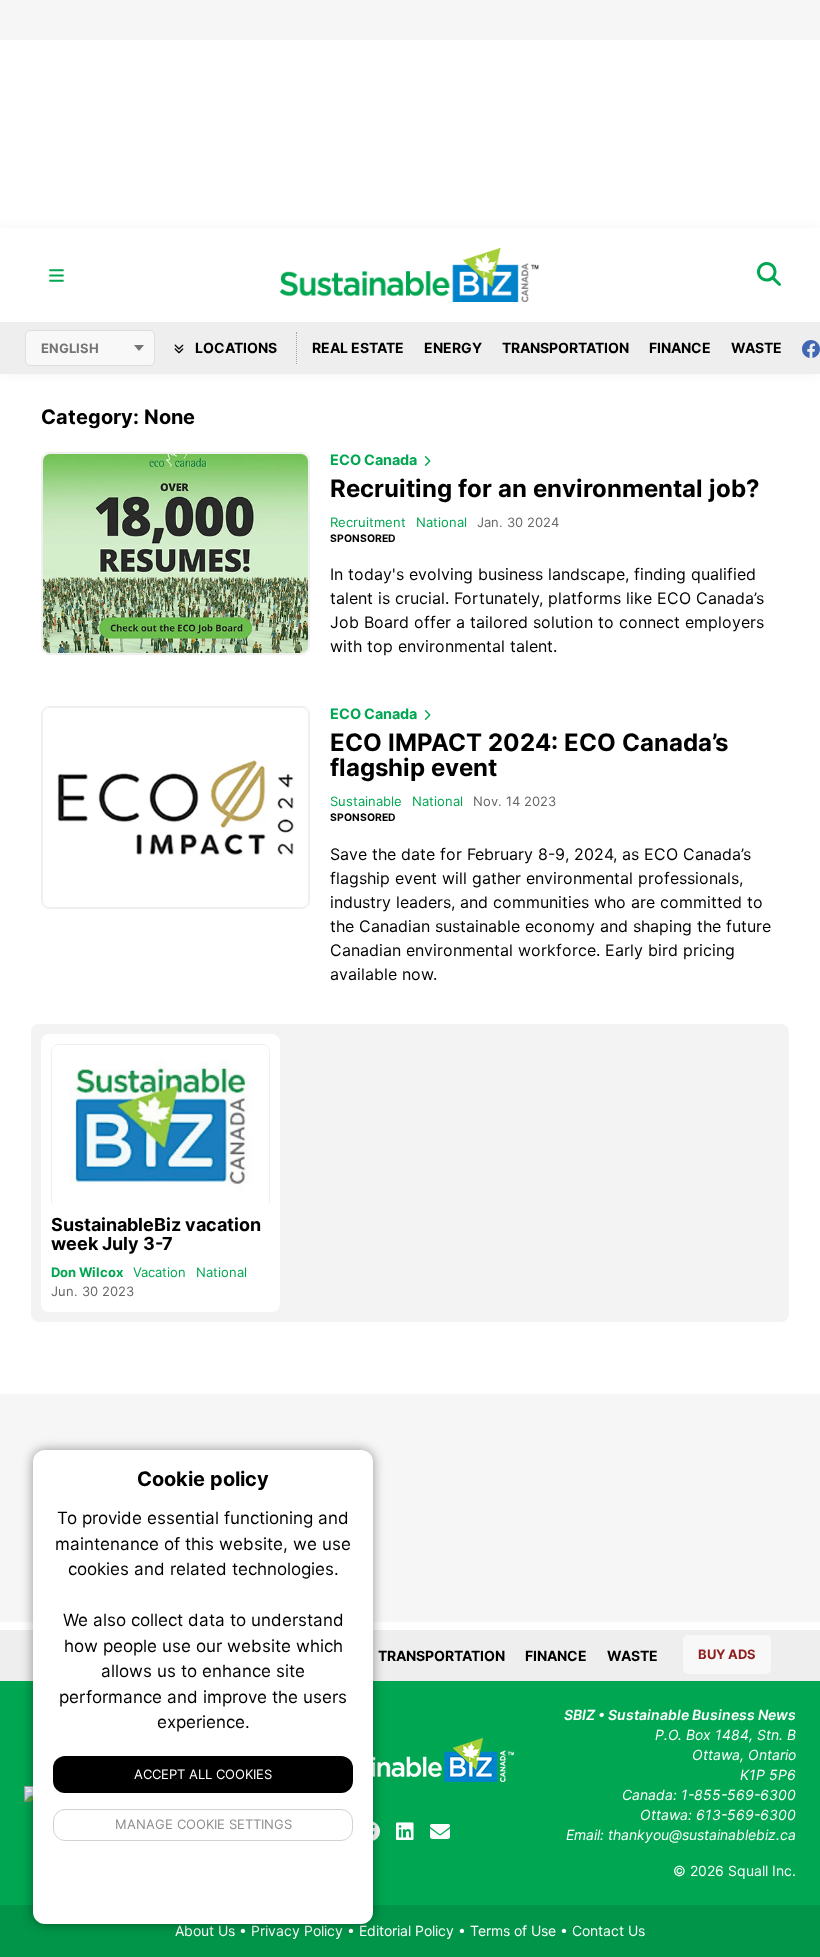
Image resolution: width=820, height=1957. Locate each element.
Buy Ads (727, 1654)
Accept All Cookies (203, 1774)
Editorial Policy (406, 1930)
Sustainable (366, 801)
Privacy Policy (297, 1930)
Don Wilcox (87, 1272)
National (441, 522)
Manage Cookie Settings (203, 1824)
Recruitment (368, 522)
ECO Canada (375, 460)
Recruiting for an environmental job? (545, 488)
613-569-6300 (746, 1814)
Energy (453, 347)
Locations (234, 347)
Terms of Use (513, 1930)
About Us (205, 1930)
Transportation (565, 347)
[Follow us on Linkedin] (405, 1832)
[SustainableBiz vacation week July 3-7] (160, 1126)
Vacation (159, 1272)
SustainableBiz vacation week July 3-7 (156, 1234)
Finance (680, 347)
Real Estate (358, 347)
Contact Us (608, 1930)
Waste (756, 347)
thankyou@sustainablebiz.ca (702, 1834)
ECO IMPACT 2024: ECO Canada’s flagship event (529, 755)
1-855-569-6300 (738, 1794)
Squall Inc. (762, 1870)
